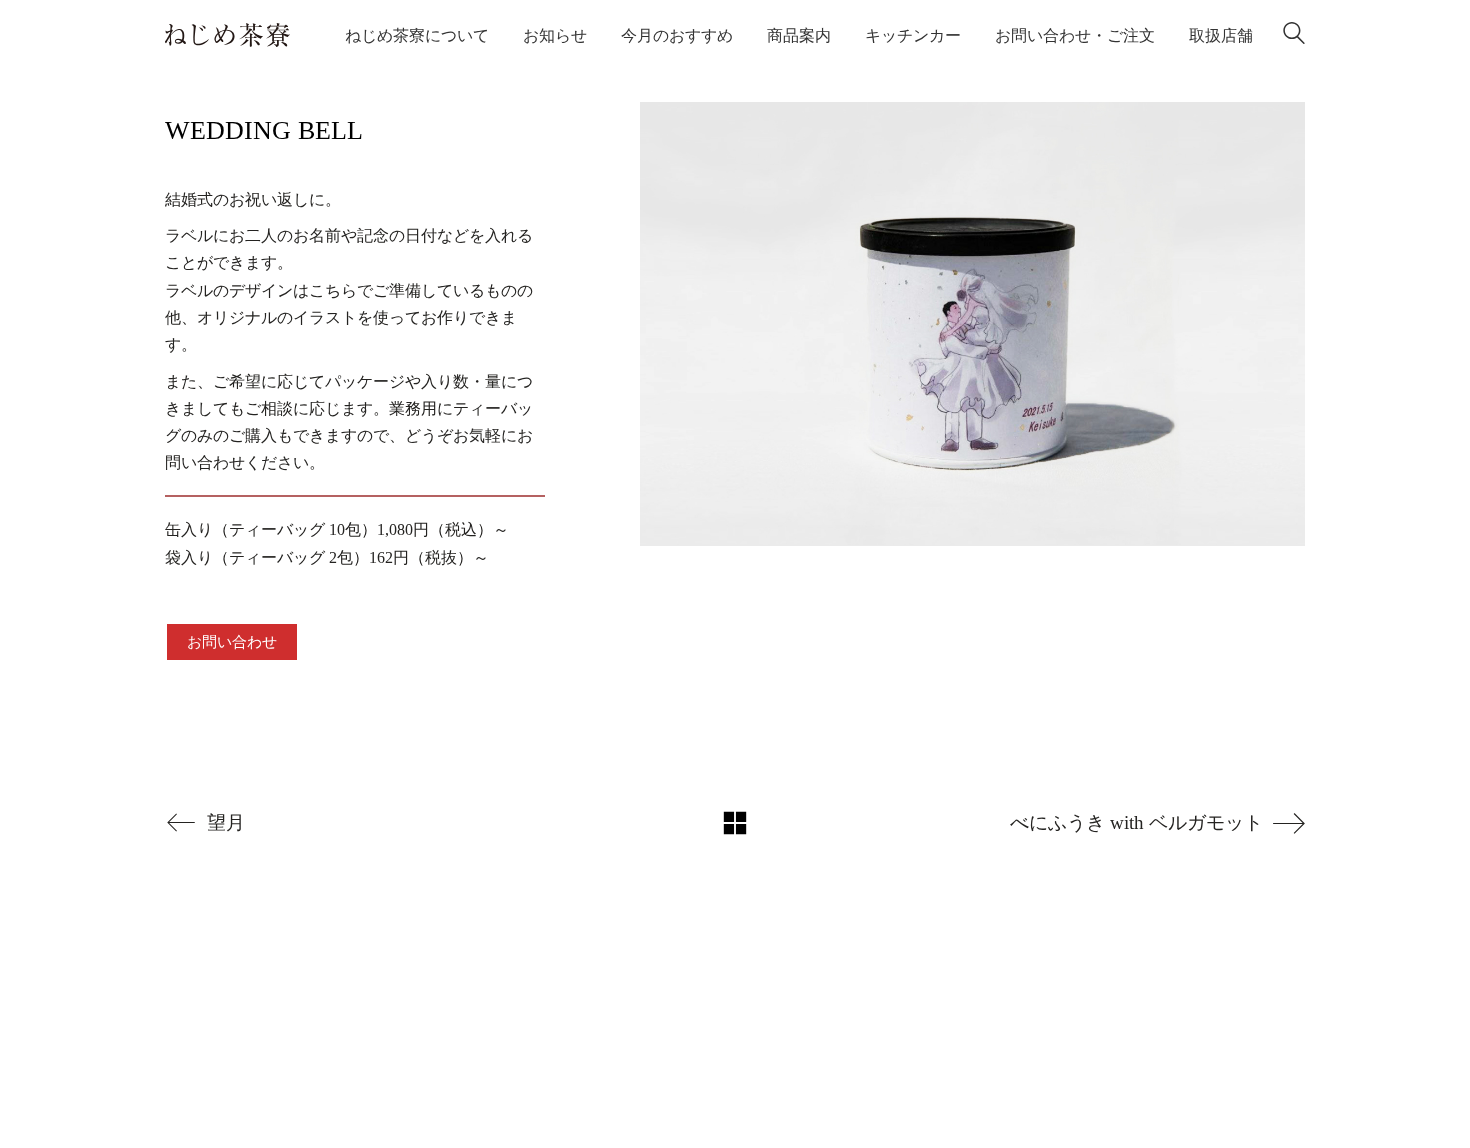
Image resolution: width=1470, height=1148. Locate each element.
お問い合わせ (232, 642)
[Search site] (1294, 37)
